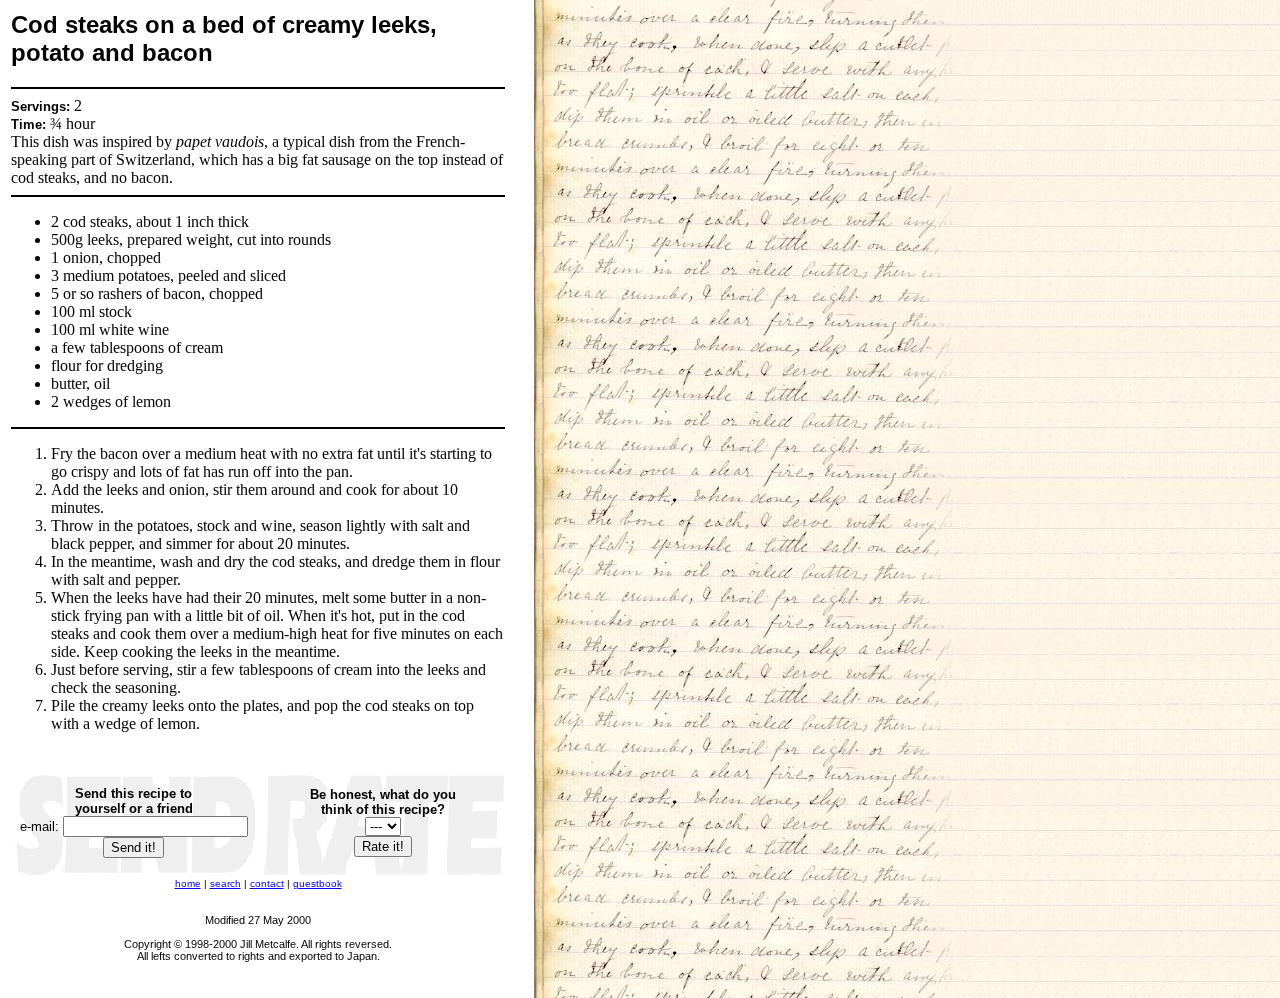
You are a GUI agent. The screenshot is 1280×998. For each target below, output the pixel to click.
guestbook (317, 883)
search (225, 883)
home (188, 883)
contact (267, 883)
